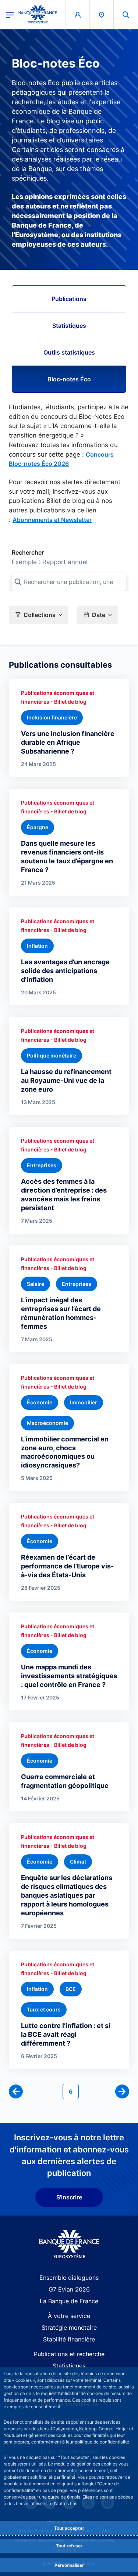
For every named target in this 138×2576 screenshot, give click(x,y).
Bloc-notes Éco (69, 379)
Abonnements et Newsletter (52, 520)
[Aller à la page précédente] (16, 2091)
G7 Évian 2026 (69, 2289)
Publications (69, 299)
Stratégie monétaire (69, 2328)
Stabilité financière (69, 2339)
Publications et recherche (69, 2354)
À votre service (69, 2316)
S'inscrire (69, 2197)
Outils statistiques (69, 352)
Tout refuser (69, 2546)
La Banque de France (69, 2301)
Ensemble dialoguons (69, 2278)
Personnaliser (69, 2565)
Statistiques (69, 326)
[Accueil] (69, 2244)
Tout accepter (69, 2528)
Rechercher (28, 552)
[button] (126, 14)
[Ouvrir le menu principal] (10, 14)
